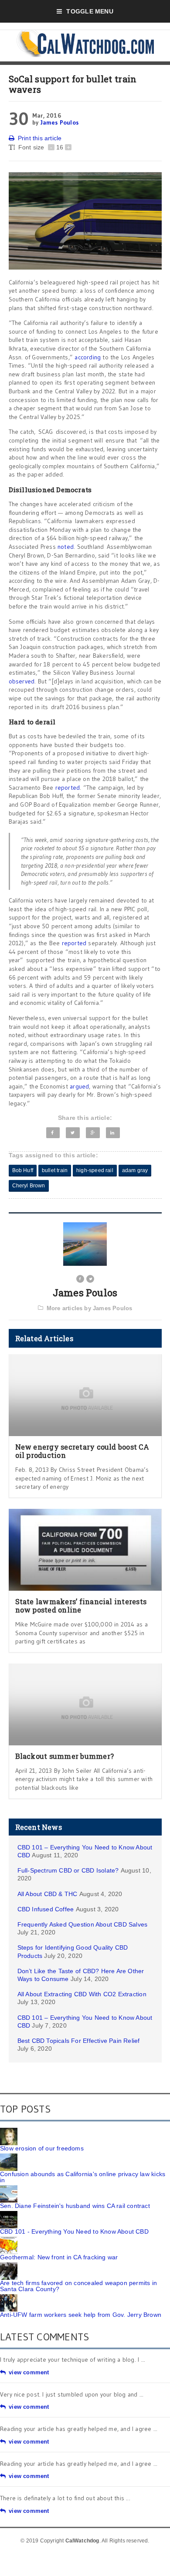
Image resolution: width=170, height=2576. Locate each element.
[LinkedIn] (113, 1133)
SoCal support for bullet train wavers (73, 84)
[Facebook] (53, 1133)
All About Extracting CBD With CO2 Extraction (82, 1994)
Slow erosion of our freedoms (42, 2148)
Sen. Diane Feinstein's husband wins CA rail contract (75, 2206)
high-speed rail (95, 1170)
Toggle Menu (90, 11)
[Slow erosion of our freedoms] (9, 2131)
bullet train (55, 1170)
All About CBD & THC (48, 1894)
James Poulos (60, 122)
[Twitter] (73, 1133)
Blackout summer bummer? (65, 1756)
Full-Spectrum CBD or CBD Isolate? (68, 1870)
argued (79, 1086)
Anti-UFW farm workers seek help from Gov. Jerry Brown (81, 2315)
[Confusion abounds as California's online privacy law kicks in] (9, 2157)
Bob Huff (23, 1170)
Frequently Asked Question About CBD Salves (83, 1924)
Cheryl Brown (29, 1186)
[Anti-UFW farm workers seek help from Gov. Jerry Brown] (9, 2297)
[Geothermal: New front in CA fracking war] (9, 2240)
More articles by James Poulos (90, 1308)
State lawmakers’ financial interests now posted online (81, 1606)
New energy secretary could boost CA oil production (82, 1451)
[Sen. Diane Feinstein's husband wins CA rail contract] (9, 2188)
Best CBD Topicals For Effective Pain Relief (79, 2041)
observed (22, 681)
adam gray (135, 1170)
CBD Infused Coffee (46, 1909)
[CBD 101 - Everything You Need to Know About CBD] (9, 2214)
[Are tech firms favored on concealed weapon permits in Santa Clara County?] (9, 2265)
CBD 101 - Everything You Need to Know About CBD (74, 2231)
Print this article (40, 138)
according (88, 357)
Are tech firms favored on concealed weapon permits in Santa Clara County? (78, 2286)
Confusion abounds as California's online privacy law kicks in (83, 2177)
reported (68, 788)
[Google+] (93, 1133)
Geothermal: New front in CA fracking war (59, 2257)
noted (66, 547)
